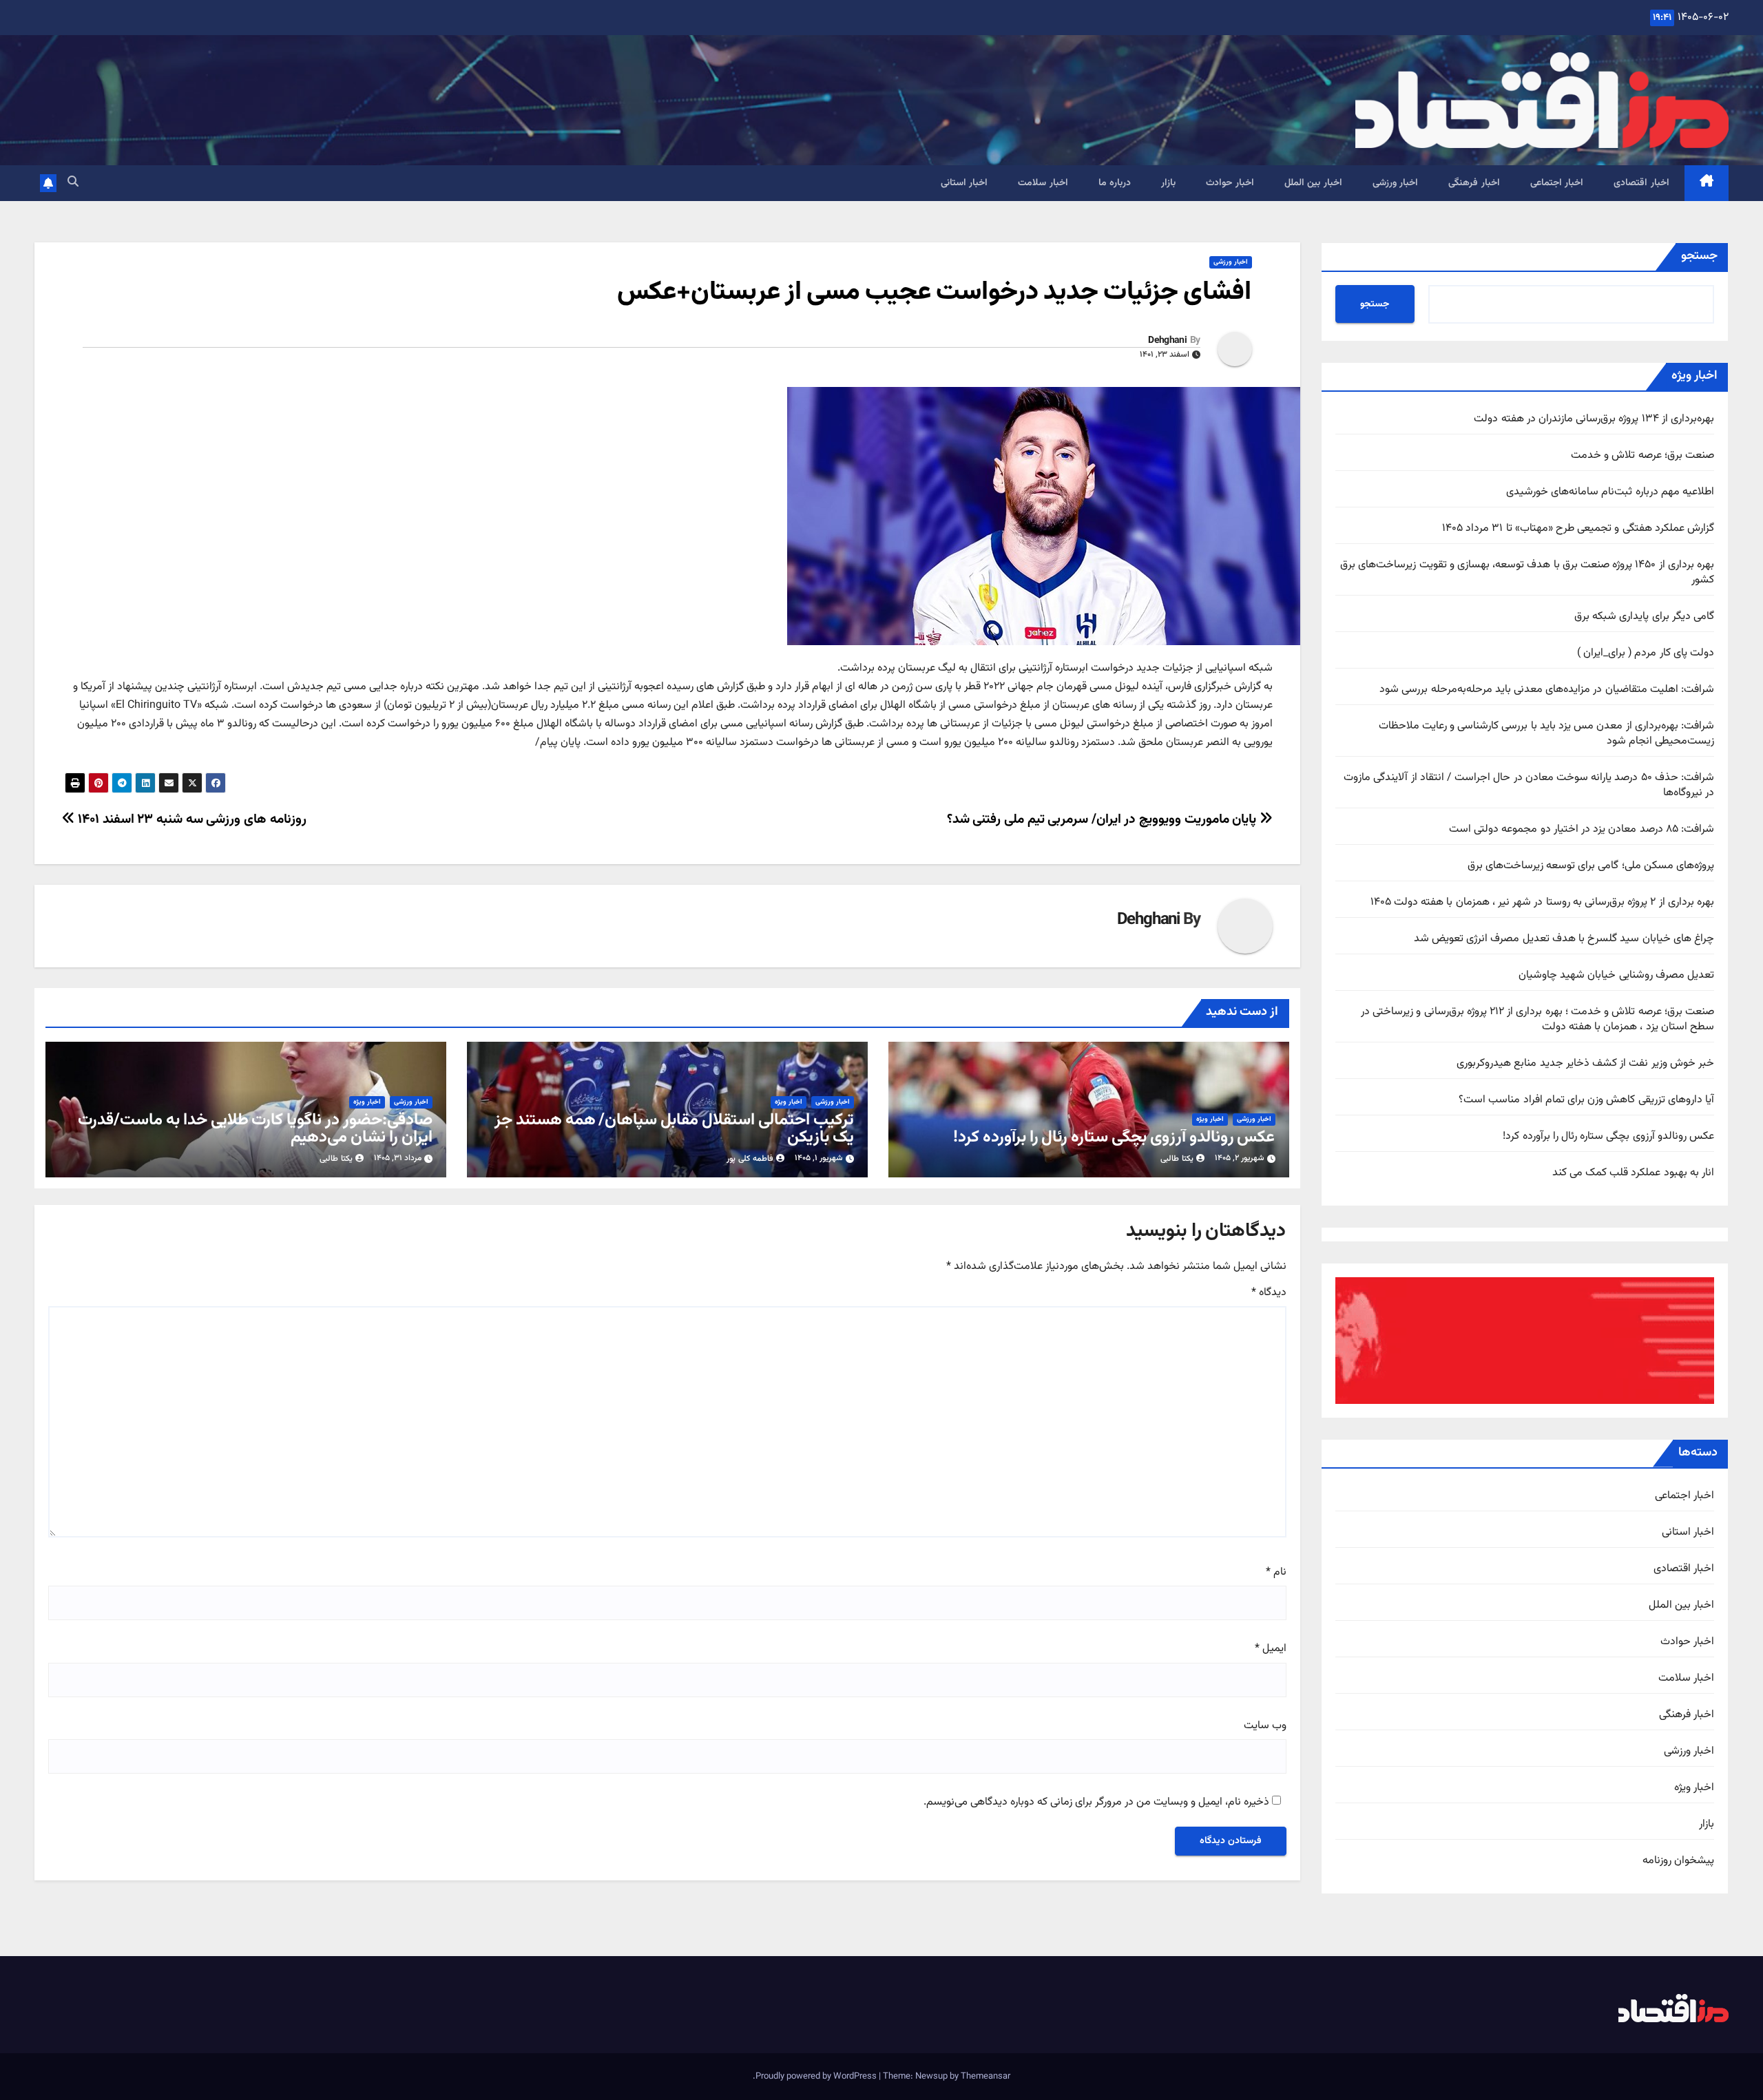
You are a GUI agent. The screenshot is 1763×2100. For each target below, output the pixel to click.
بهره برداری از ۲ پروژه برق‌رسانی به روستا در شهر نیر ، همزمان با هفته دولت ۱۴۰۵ (1542, 902)
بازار (1168, 183)
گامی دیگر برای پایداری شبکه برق (1644, 617)
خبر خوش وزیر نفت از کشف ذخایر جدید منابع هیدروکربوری (1585, 1063)
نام (1276, 1573)
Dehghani (1167, 341)
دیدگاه (1269, 1293)
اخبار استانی (964, 183)
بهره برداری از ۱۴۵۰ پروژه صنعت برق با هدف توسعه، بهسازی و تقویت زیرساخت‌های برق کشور (1527, 573)
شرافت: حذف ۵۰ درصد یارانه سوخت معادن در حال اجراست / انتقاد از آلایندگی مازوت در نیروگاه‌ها (1529, 785)
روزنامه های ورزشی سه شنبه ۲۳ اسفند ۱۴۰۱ (191, 819)
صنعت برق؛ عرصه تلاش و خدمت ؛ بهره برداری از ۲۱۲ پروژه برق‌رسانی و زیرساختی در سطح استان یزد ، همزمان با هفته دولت (1537, 1019)
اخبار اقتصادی (1641, 183)
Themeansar (985, 2077)
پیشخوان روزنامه (1678, 1861)
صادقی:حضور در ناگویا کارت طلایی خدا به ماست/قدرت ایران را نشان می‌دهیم (255, 1129)
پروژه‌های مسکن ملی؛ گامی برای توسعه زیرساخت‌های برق (1591, 866)
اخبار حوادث (1230, 183)
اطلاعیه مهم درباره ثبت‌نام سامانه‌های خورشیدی (1610, 492)
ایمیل (1271, 1649)
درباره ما (1115, 183)
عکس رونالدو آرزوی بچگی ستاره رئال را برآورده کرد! (1608, 1136)
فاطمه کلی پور (750, 1159)
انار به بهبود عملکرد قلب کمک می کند (1633, 1173)
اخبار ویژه (1694, 1788)
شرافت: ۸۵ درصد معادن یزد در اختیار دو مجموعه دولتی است (1582, 829)
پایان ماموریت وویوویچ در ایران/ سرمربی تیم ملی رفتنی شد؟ (1103, 819)
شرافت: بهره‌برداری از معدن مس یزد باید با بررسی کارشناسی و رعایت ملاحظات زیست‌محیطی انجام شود (1546, 734)
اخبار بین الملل (1313, 183)
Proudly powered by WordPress (817, 2077)
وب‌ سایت (1265, 1726)
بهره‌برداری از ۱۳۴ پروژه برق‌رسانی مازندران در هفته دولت (1594, 419)
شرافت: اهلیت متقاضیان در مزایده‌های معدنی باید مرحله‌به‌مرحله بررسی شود (1547, 690)
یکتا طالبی (1177, 1159)
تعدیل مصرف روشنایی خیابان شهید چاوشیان (1616, 975)
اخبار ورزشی (1396, 183)
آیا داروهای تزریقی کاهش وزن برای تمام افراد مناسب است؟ (1586, 1100)
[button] (73, 183)
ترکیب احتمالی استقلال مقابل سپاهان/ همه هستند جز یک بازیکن (674, 1129)
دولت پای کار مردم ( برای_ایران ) (1646, 653)
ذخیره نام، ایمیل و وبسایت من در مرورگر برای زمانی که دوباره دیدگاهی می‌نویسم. (1096, 1803)
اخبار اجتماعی (1557, 183)
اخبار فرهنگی (1474, 183)
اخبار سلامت (1043, 183)
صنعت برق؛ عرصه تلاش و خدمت (1642, 455)
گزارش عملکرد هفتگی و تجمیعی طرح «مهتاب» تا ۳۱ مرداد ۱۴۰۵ (1578, 528)
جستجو (1699, 256)
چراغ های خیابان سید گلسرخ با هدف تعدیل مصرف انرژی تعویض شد (1564, 939)
